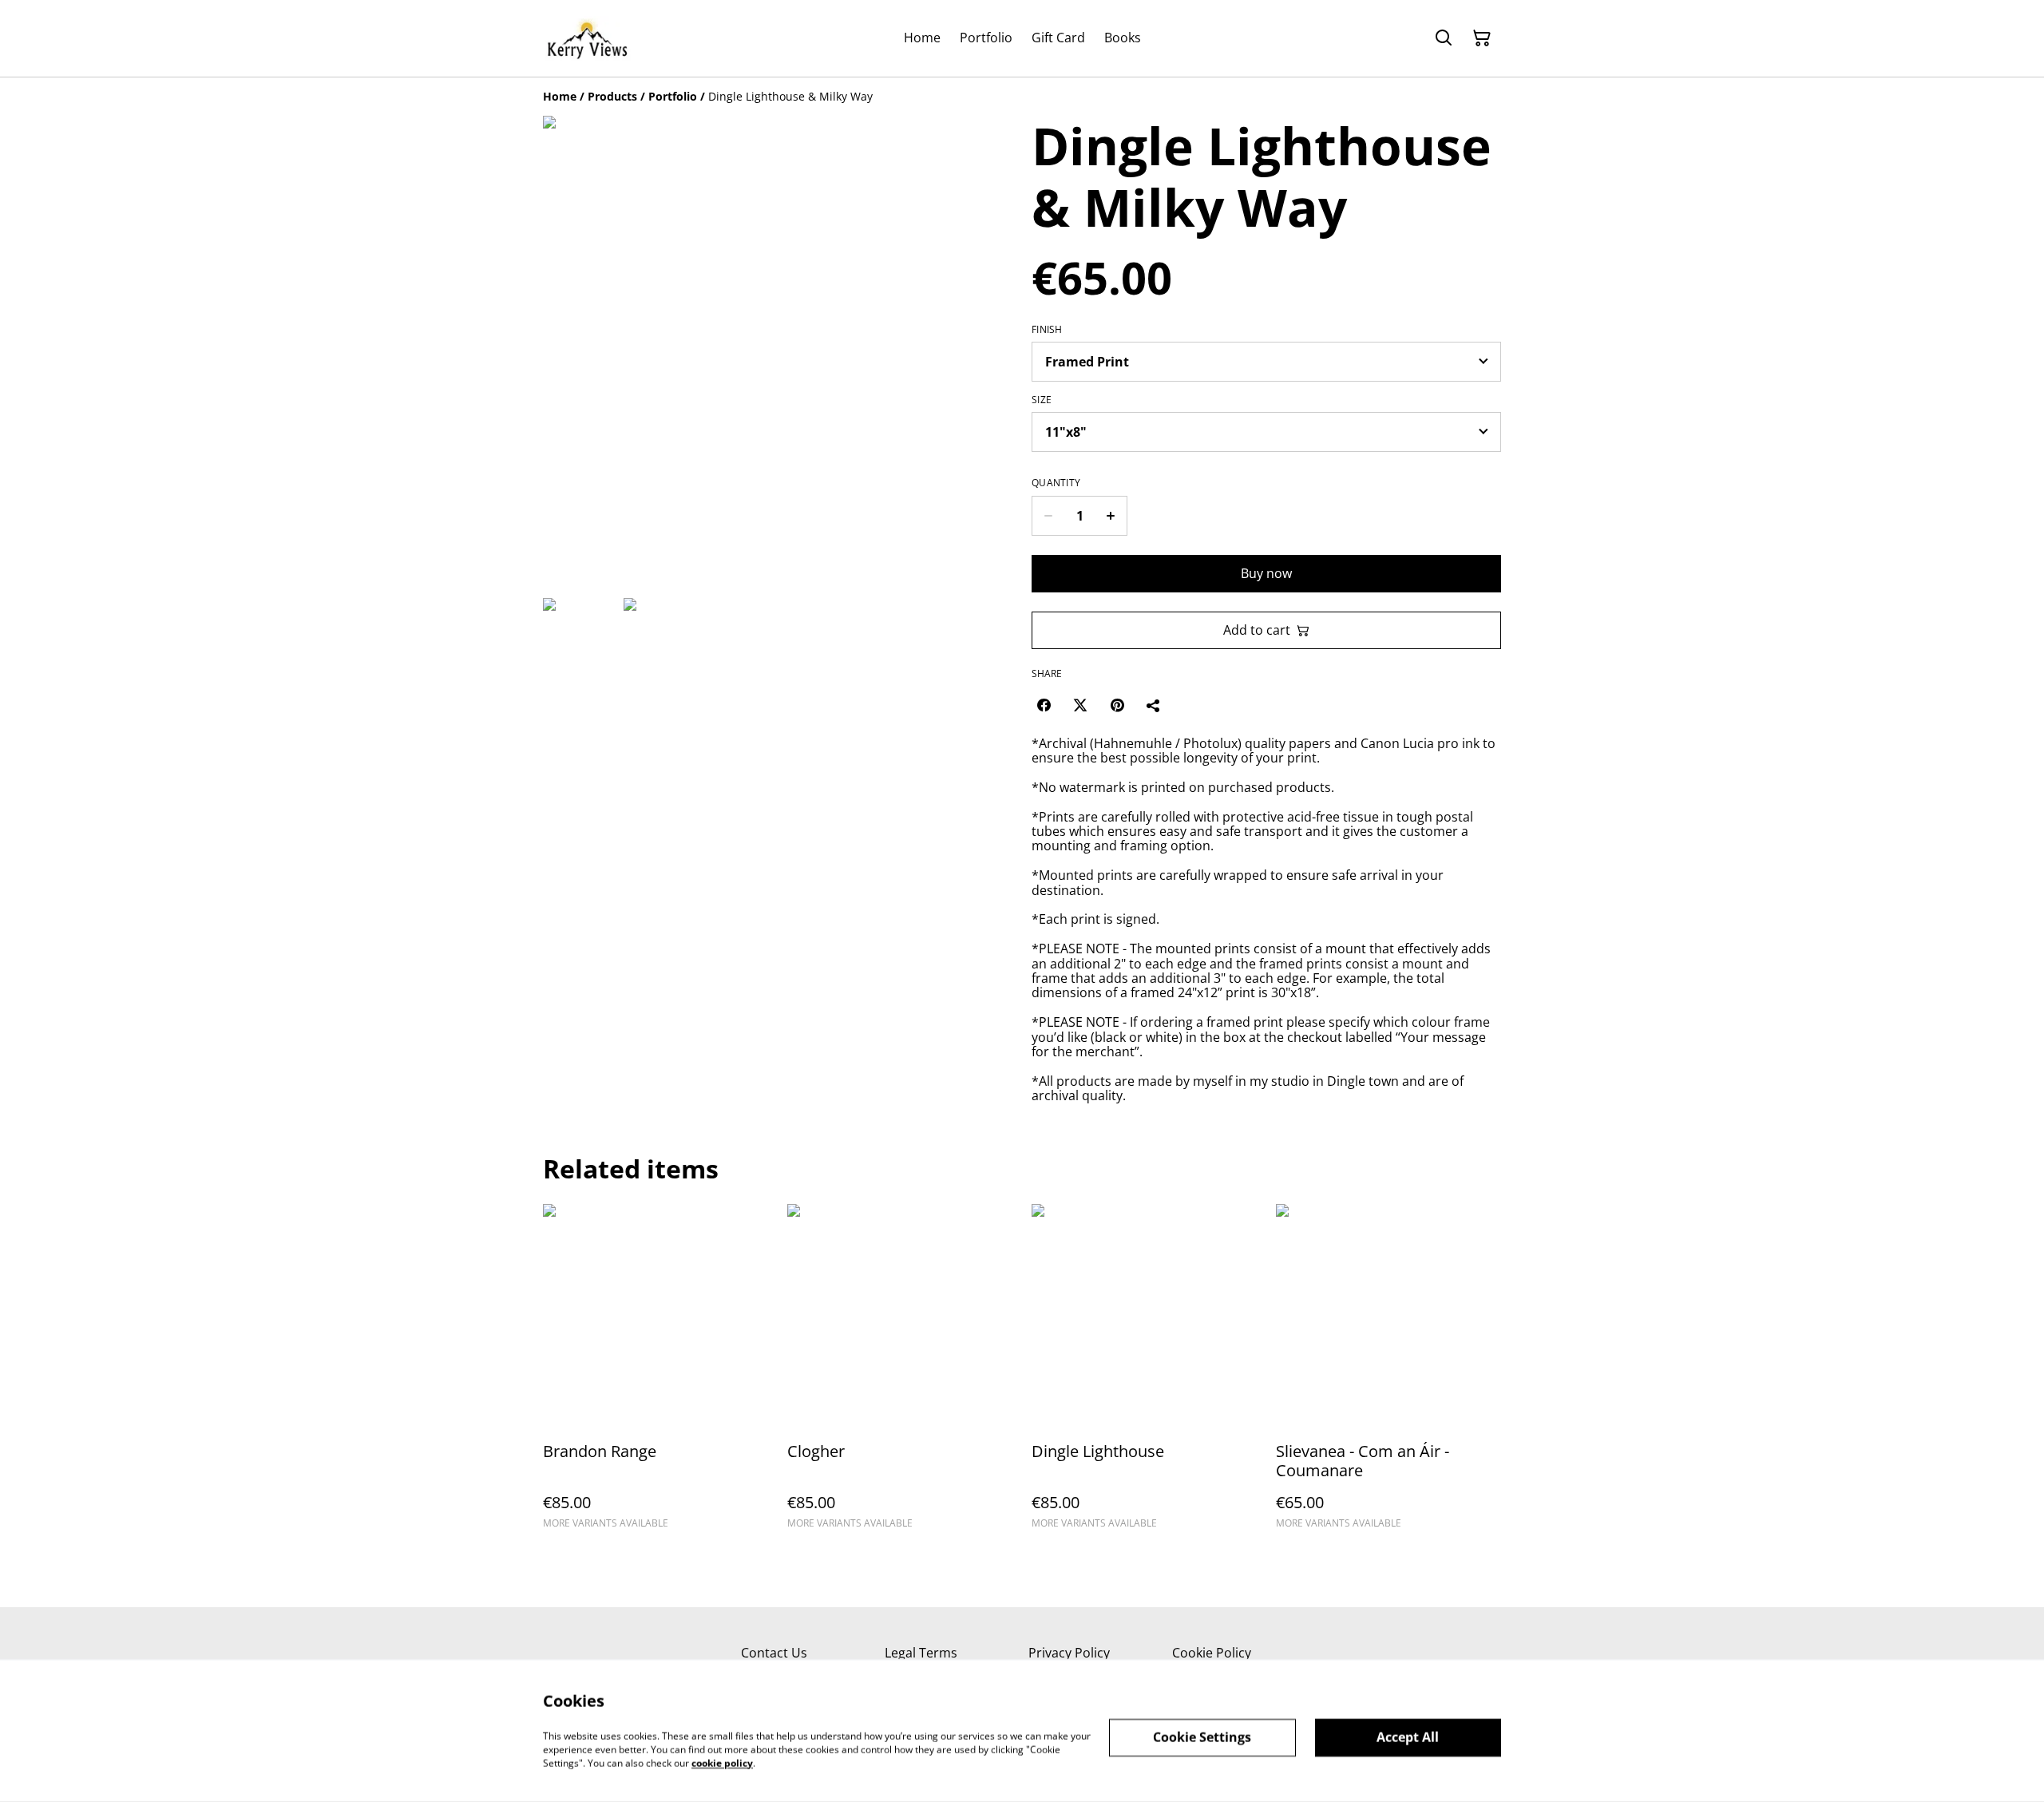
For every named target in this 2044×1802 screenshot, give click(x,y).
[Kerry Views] (587, 38)
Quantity (1056, 483)
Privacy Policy (1069, 1653)
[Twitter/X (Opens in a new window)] (1080, 705)
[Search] (1444, 38)
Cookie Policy (1212, 1653)
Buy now (1266, 573)
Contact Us (774, 1653)
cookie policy (722, 1762)
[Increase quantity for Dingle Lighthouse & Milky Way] (1111, 516)
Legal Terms (921, 1653)
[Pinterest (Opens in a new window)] (1117, 705)
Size (1042, 400)
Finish (1047, 330)
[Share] (1154, 705)
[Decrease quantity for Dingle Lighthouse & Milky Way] (1048, 516)
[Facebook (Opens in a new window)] (1044, 705)
